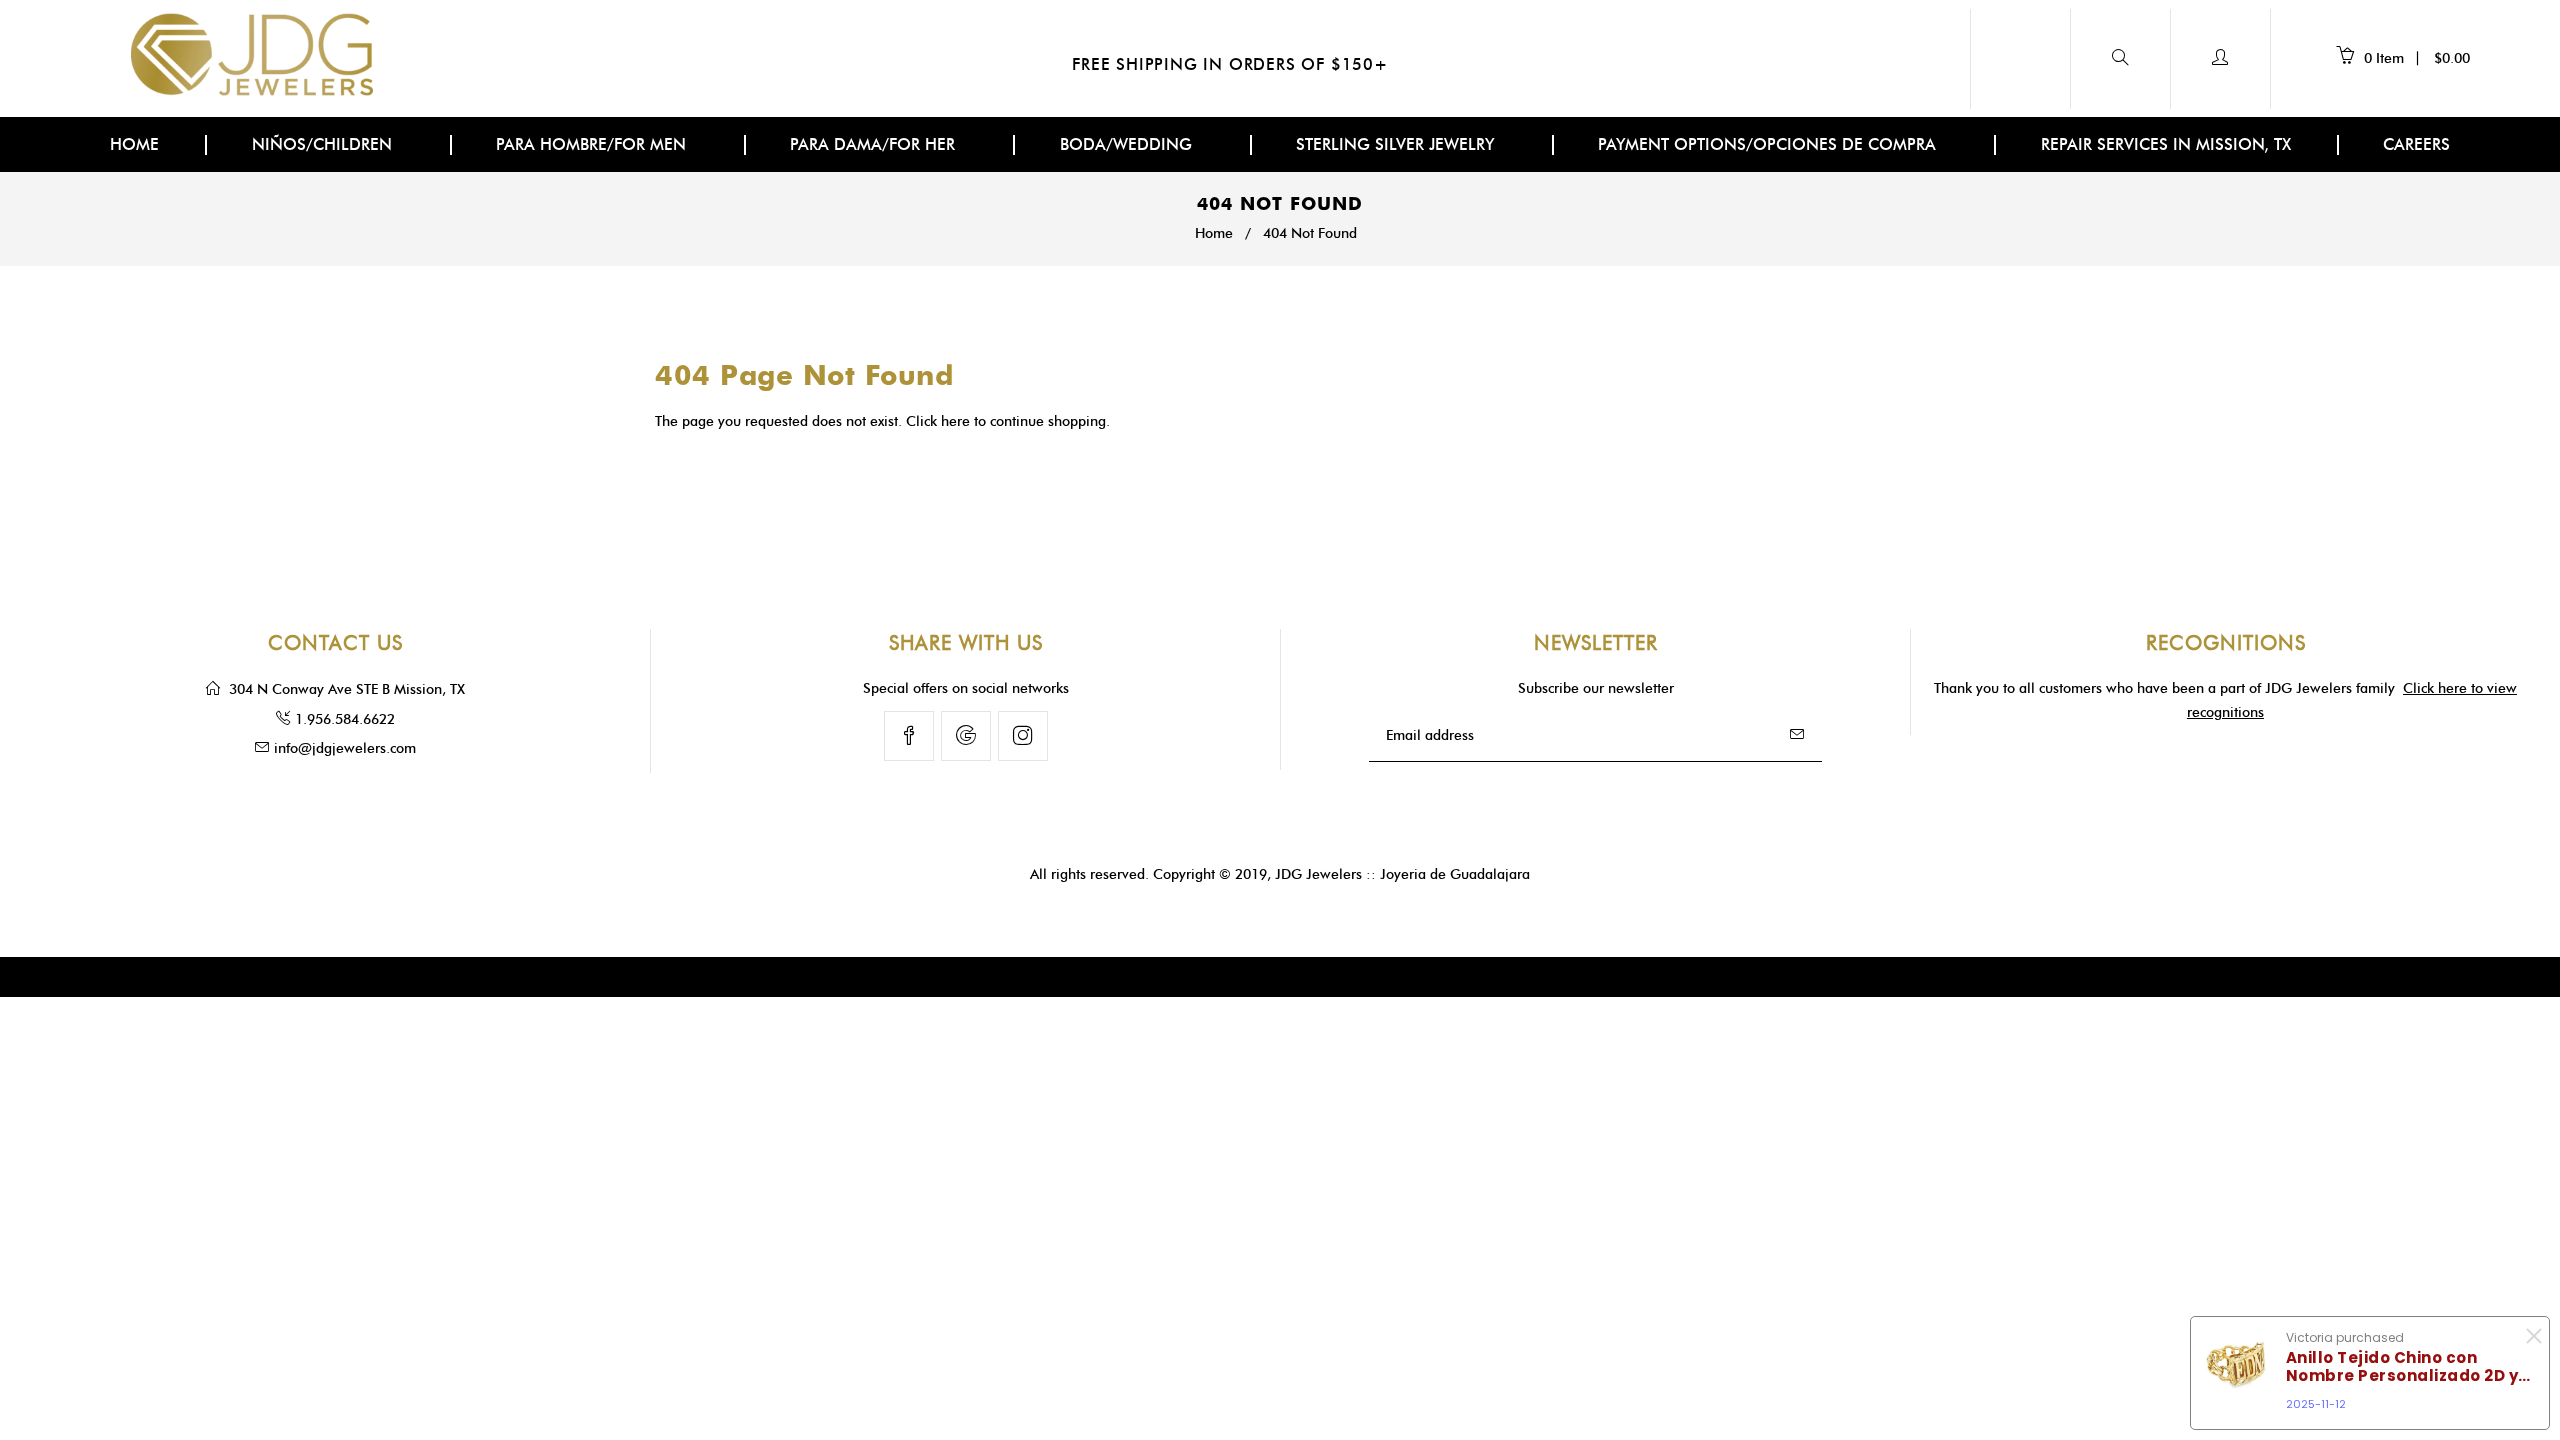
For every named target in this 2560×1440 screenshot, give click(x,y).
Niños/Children (324, 144)
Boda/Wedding (1128, 144)
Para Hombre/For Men (593, 144)
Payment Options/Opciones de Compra (1769, 144)
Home (134, 144)
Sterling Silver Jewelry (1397, 144)
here (955, 421)
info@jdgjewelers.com (345, 748)
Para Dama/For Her (875, 144)
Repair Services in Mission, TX (2166, 144)
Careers (2416, 144)
